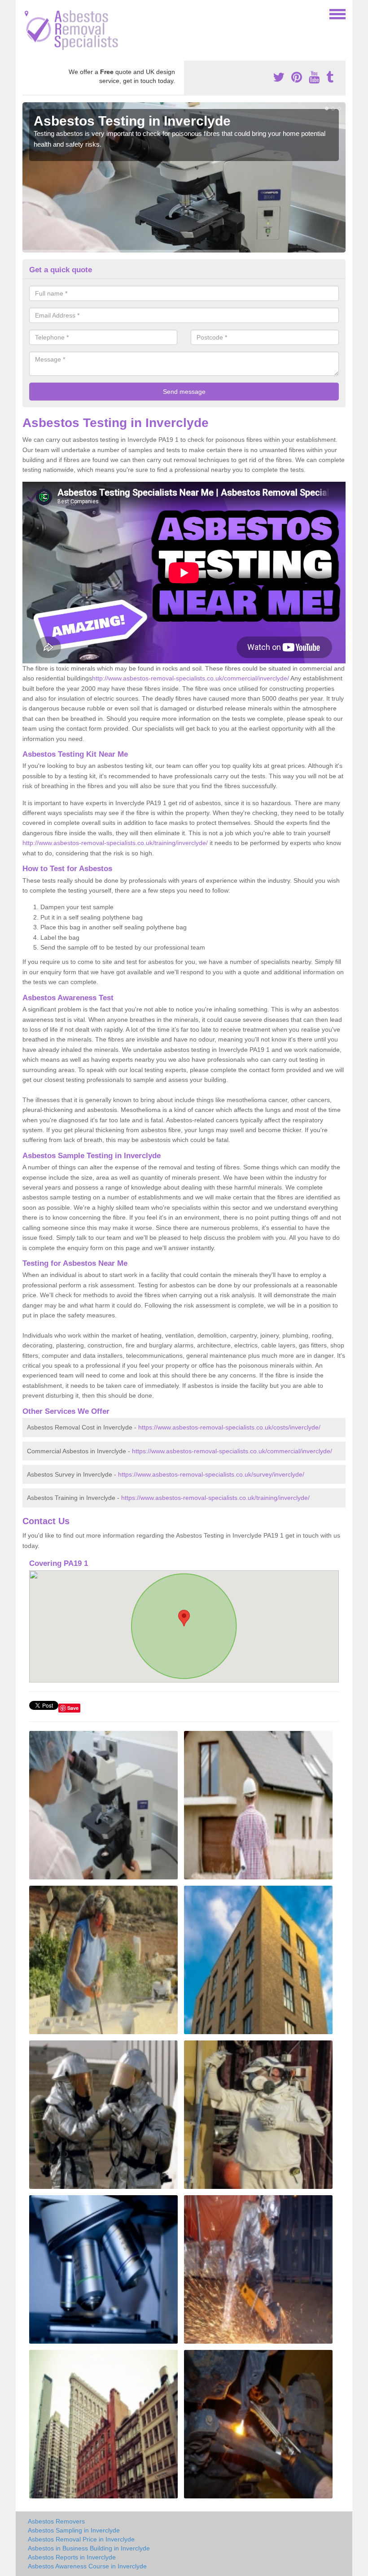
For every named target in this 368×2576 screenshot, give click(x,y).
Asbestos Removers (56, 2521)
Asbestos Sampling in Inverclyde (74, 2530)
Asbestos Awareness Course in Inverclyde (87, 2566)
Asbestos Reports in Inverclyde (72, 2557)
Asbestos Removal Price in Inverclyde (81, 2539)
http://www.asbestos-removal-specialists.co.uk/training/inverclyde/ (115, 843)
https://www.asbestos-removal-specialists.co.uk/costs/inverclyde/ (229, 1427)
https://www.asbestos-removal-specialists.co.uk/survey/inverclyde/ (211, 1474)
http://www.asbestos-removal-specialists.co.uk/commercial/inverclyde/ (191, 678)
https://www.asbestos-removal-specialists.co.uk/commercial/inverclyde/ (232, 1451)
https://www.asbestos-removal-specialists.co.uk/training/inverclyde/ (215, 1498)
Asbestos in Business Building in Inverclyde (89, 2548)
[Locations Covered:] (26, 13)
